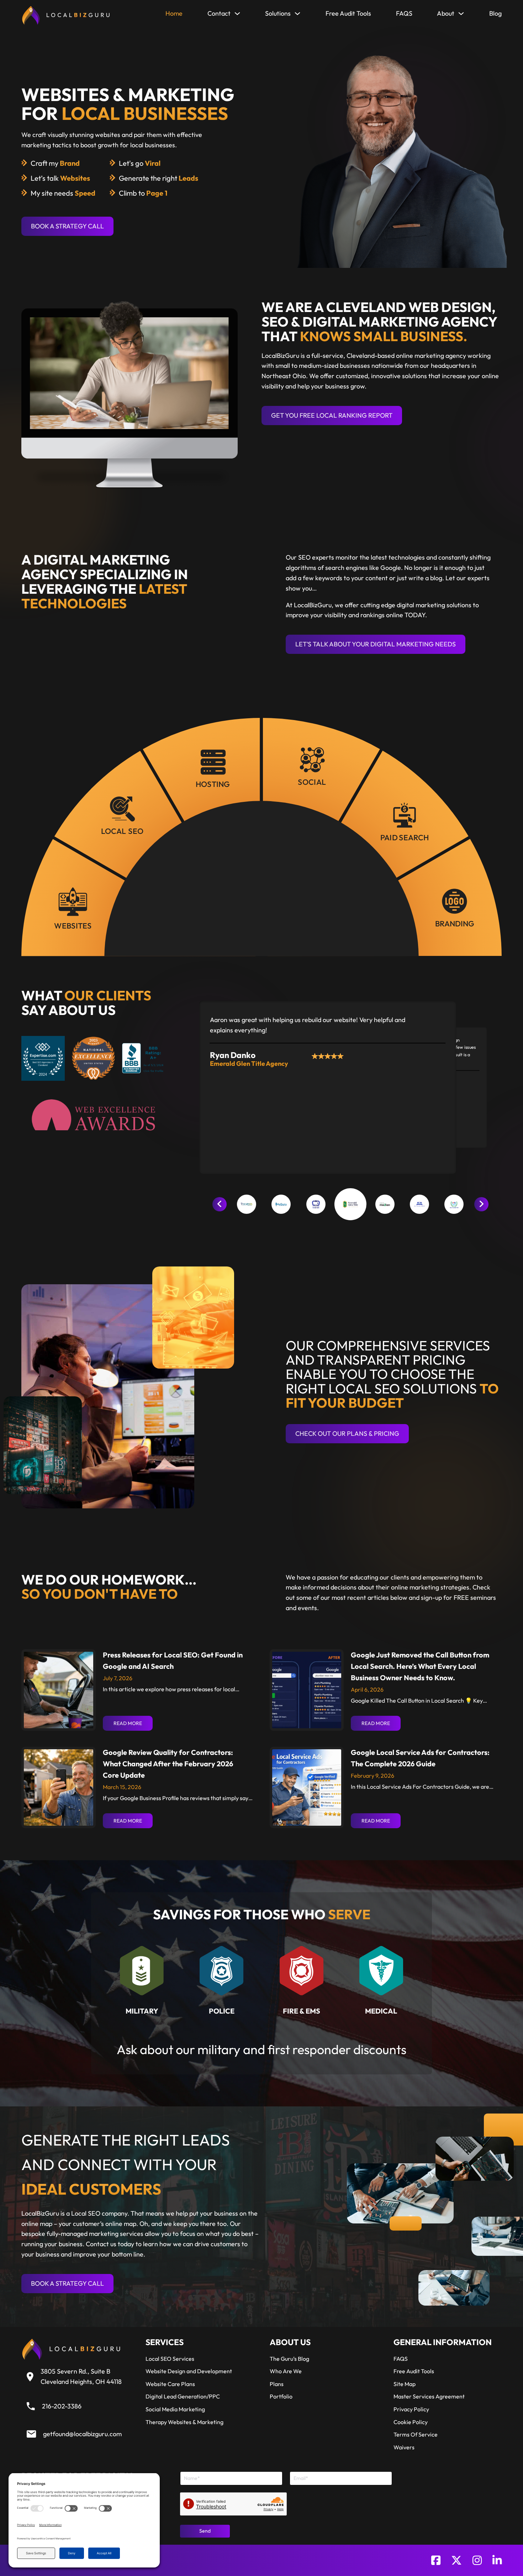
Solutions (278, 13)
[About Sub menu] (461, 15)
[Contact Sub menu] (237, 15)
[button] (247, 1204)
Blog (495, 13)
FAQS (404, 13)
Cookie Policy (411, 2422)
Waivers (404, 2447)
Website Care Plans (170, 2384)
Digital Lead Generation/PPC (183, 2396)
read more (128, 1723)
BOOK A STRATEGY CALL (67, 2283)
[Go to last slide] (220, 1204)
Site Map (405, 2384)
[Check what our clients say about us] (94, 1058)
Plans (277, 2384)
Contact (219, 13)
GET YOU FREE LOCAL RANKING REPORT (332, 415)
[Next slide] (481, 1204)
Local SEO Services (170, 2359)
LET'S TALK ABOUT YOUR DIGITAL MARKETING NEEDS (376, 644)
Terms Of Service (416, 2434)
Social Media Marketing (175, 2409)
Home (174, 13)
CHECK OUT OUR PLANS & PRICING (347, 1434)
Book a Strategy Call (67, 226)
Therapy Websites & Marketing (184, 2422)
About (446, 13)
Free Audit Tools (348, 13)
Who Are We (286, 2371)
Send (205, 2531)
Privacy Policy (411, 2409)
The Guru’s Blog (289, 2359)
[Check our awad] (93, 1115)
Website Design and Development (189, 2371)
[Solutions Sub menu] (297, 15)
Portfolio (281, 2396)
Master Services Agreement (429, 2396)
